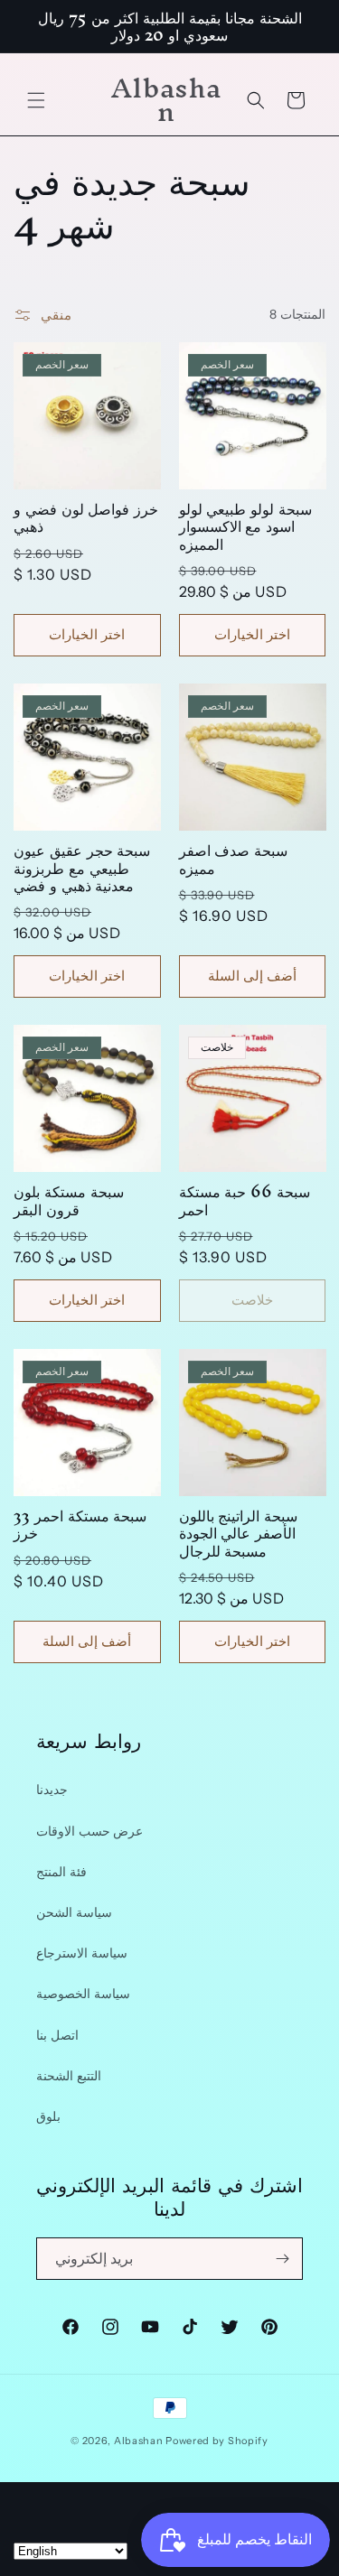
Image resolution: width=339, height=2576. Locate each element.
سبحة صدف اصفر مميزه (234, 859)
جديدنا (52, 1790)
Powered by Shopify (217, 2441)
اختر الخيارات (87, 634)
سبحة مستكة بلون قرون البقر (69, 1200)
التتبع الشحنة (69, 2076)
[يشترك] (282, 2259)
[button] (36, 100)
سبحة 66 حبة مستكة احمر (245, 1200)
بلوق (48, 2116)
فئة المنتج (61, 1872)
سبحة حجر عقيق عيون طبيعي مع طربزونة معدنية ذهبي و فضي (82, 868)
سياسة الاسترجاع (82, 1953)
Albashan (139, 2441)
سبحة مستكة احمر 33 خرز (80, 1524)
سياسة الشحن (74, 1912)
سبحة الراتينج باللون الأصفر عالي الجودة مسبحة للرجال (239, 1533)
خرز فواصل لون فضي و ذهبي (86, 517)
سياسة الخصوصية (83, 1994)
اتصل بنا (57, 2035)
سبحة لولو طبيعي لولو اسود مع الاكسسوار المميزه (245, 526)
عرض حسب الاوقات (89, 1831)
